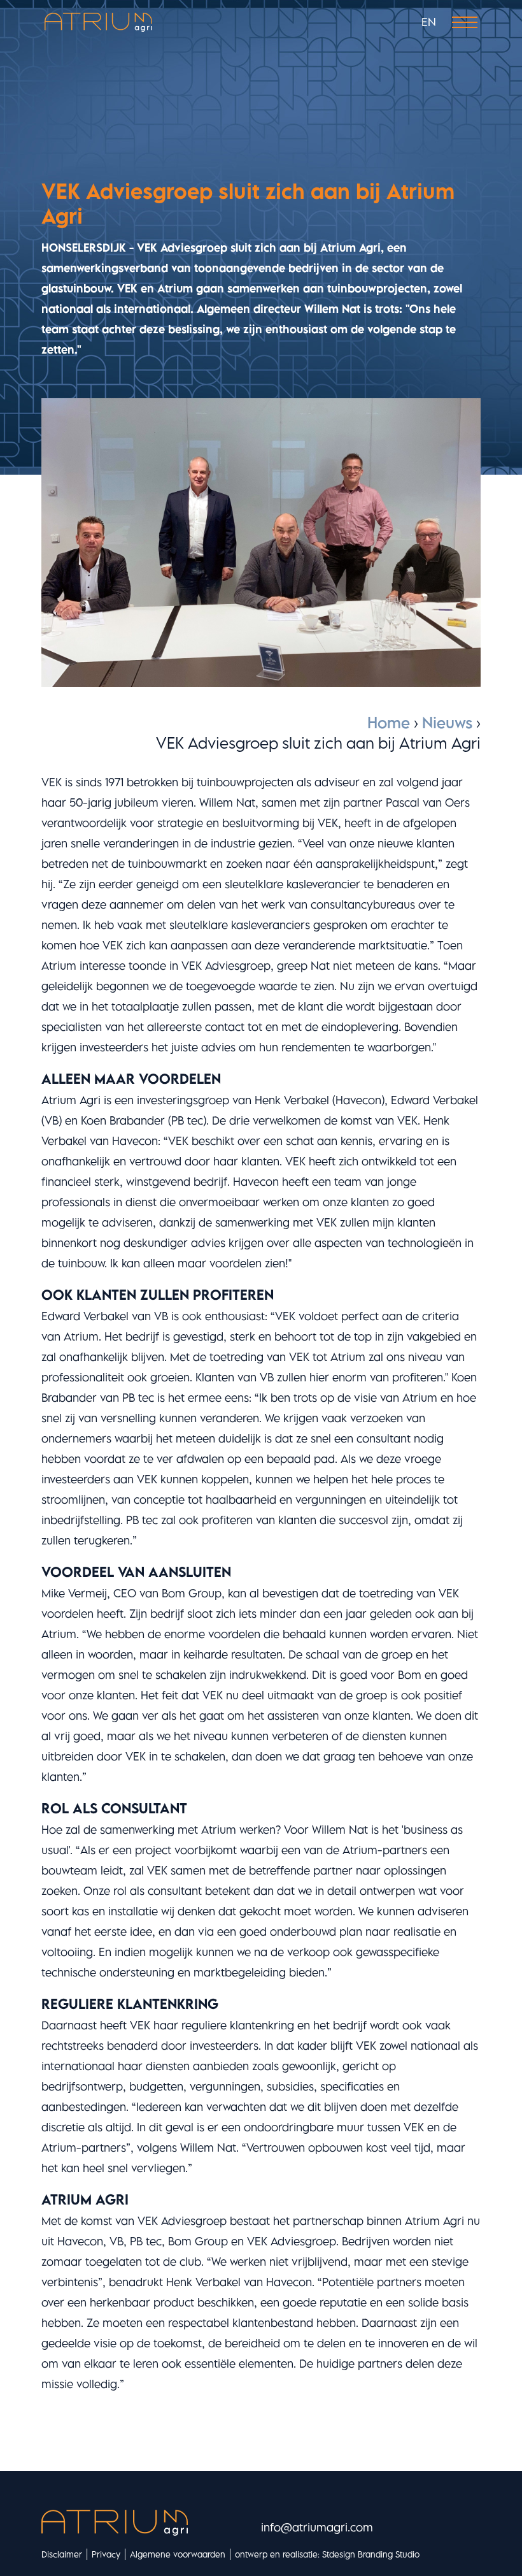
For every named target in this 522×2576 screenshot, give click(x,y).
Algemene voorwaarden (178, 2554)
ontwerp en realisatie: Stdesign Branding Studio (327, 2554)
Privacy (106, 2554)
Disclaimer (62, 2554)
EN (429, 22)
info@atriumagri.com (317, 2527)
